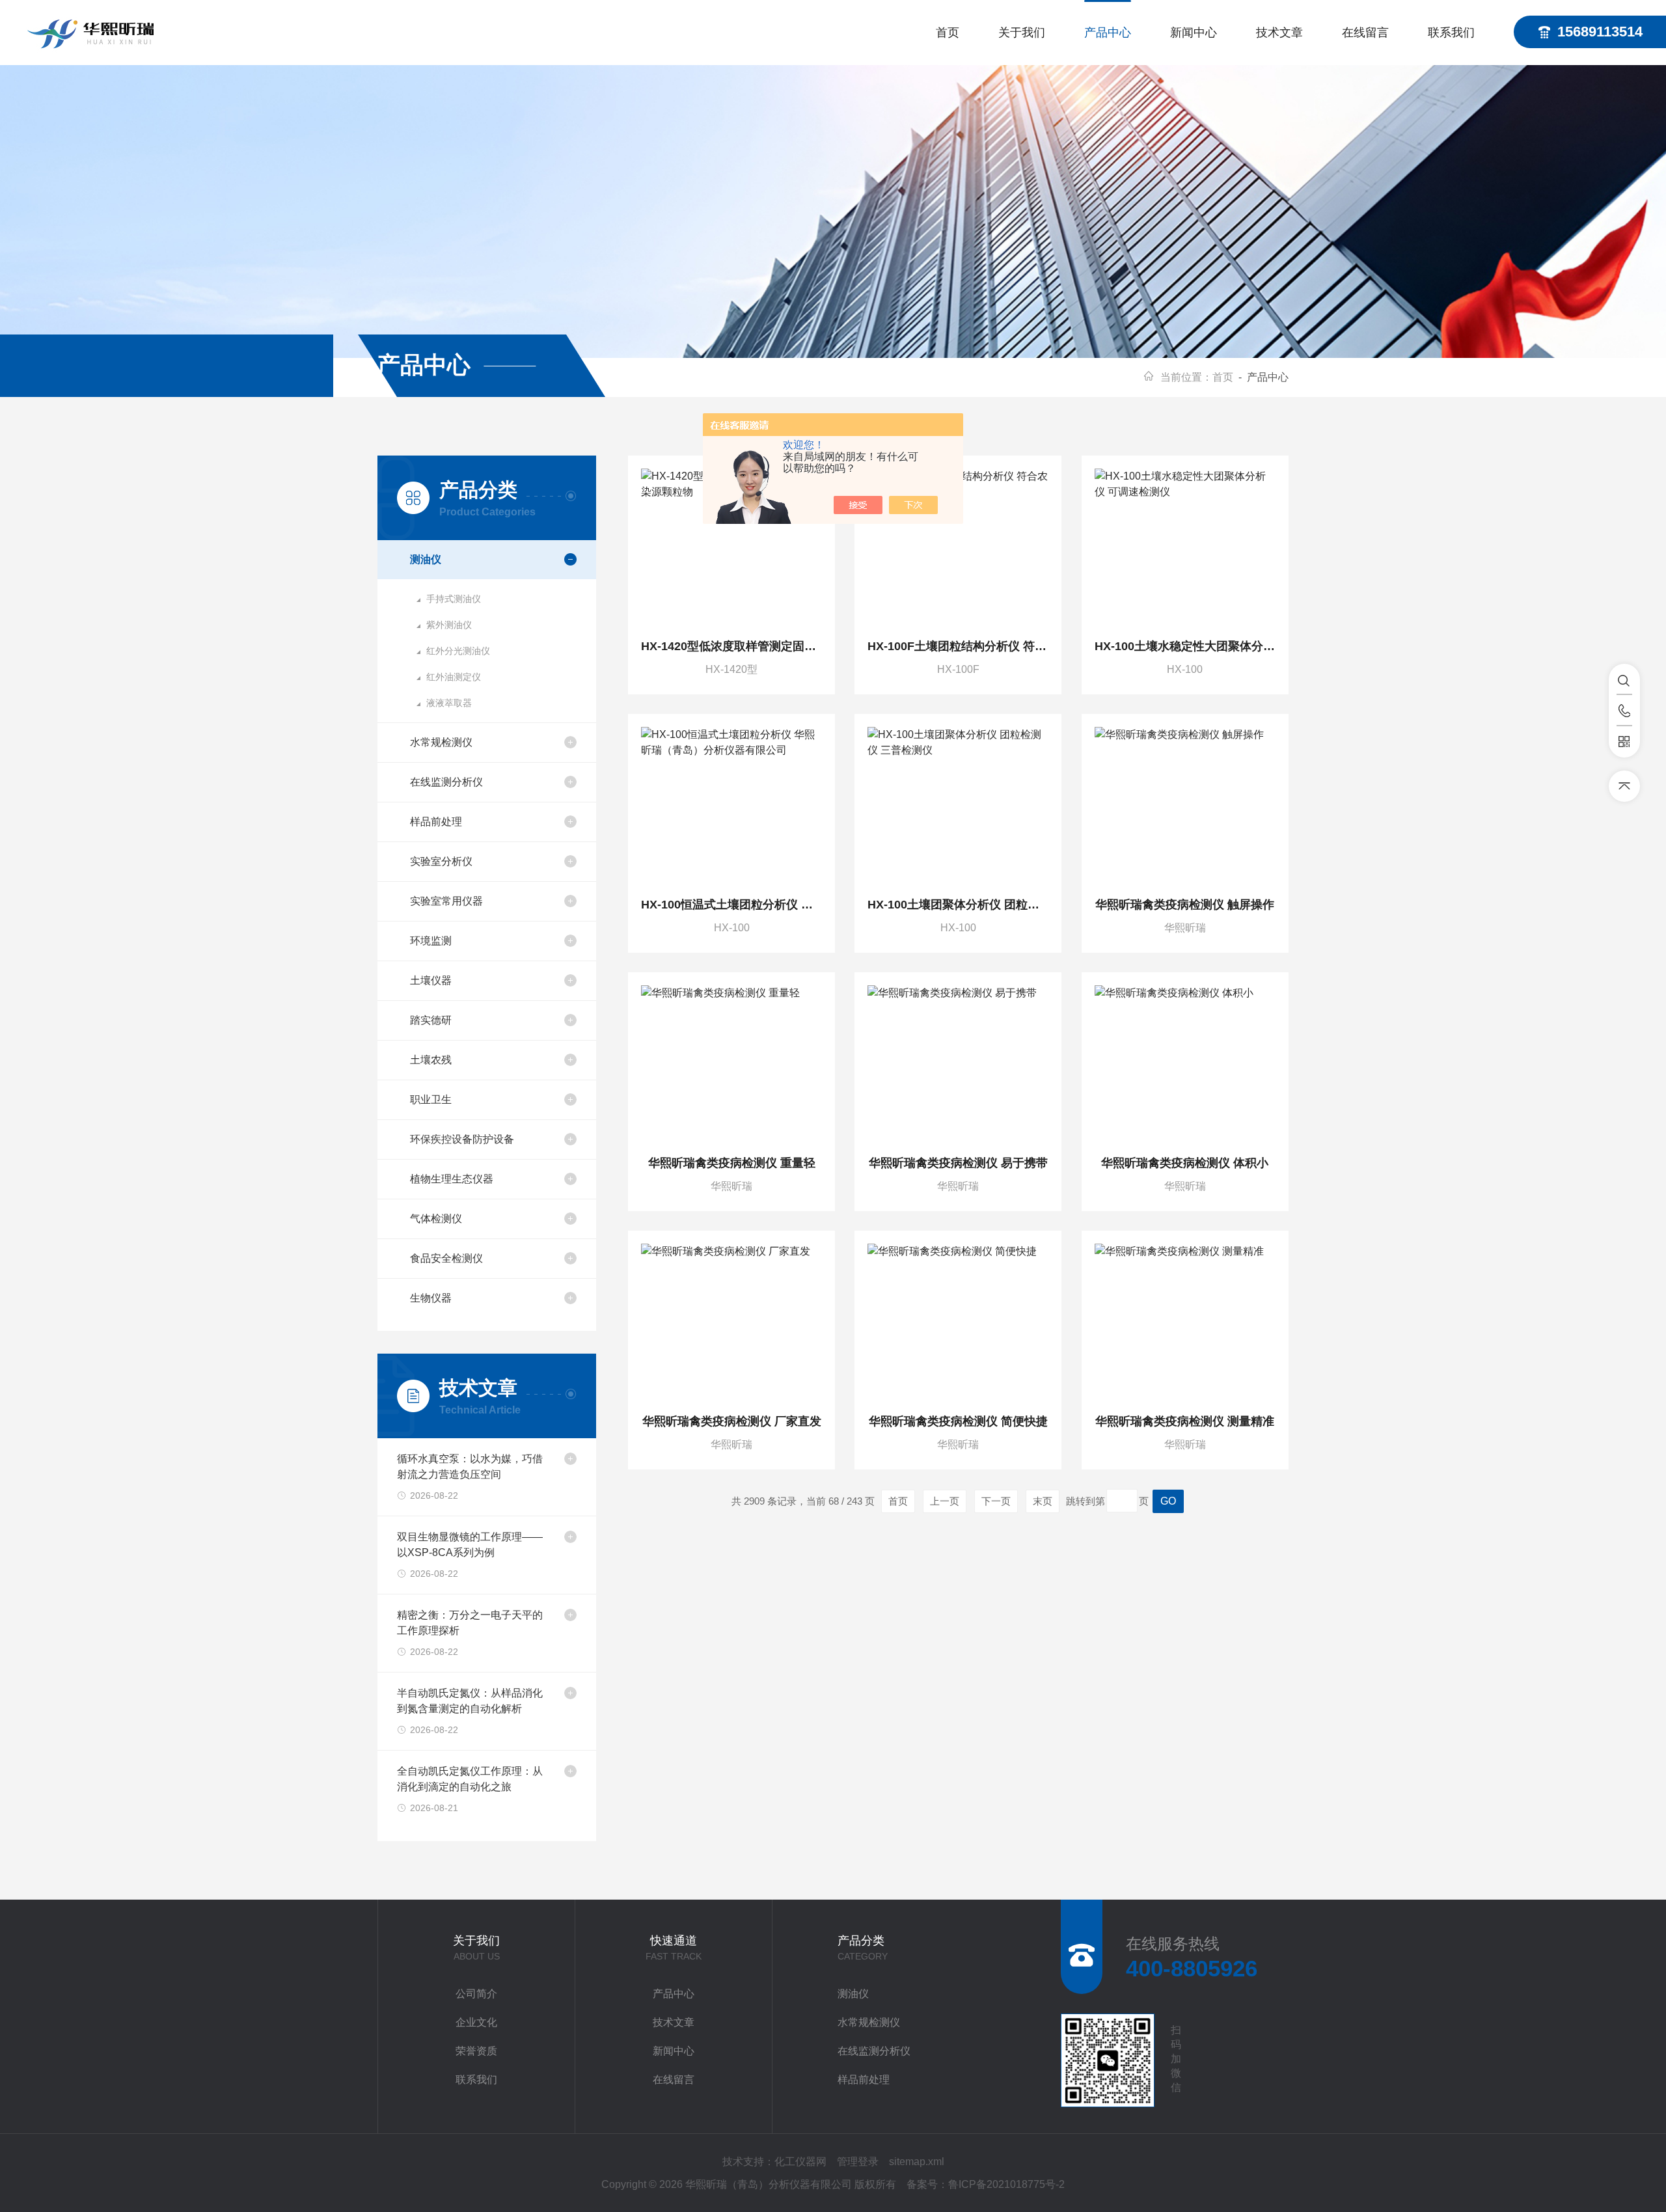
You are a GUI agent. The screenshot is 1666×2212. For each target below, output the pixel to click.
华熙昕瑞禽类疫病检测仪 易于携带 (958, 1163)
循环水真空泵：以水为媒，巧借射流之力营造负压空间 (470, 1467)
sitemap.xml (917, 2162)
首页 (948, 33)
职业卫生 (431, 1099)
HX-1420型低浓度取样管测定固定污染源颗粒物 (731, 646)
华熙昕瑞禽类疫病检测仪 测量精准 (1185, 1421)
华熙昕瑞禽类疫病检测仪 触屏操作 (1185, 905)
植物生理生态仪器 (452, 1179)
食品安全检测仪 (446, 1258)
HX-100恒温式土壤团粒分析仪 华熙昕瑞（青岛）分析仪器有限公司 (731, 905)
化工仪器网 (800, 2162)
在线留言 (1365, 33)
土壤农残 (431, 1060)
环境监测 (431, 941)
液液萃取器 (449, 703)
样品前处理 (436, 822)
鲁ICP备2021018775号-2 (1006, 2184)
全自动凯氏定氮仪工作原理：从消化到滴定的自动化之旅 (470, 1779)
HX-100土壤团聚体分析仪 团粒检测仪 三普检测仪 (958, 905)
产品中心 (1108, 33)
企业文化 (476, 2022)
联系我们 (1451, 33)
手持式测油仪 (454, 599)
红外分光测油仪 (458, 651)
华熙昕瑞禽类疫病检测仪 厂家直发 (732, 1421)
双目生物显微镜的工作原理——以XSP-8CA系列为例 (470, 1545)
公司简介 (476, 1994)
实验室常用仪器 (446, 901)
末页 (1043, 1501)
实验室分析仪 (441, 861)
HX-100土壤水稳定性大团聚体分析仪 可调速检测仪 (1185, 646)
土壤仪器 (431, 980)
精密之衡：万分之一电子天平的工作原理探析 (470, 1623)
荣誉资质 (476, 2051)
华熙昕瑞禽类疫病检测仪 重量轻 (732, 1163)
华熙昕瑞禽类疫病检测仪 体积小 (1185, 1163)
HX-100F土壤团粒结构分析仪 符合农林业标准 (958, 646)
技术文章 (1279, 33)
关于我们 (1022, 33)
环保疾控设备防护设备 (462, 1139)
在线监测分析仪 (446, 782)
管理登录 (858, 2162)
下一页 (996, 1501)
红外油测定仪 (454, 677)
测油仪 (426, 559)
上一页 (945, 1501)
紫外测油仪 (449, 625)
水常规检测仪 (441, 742)
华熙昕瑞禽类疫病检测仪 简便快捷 (958, 1421)
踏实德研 (431, 1020)
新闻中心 (1194, 33)
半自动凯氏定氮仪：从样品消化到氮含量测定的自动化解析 (470, 1701)
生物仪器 (431, 1298)
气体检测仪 (436, 1219)
